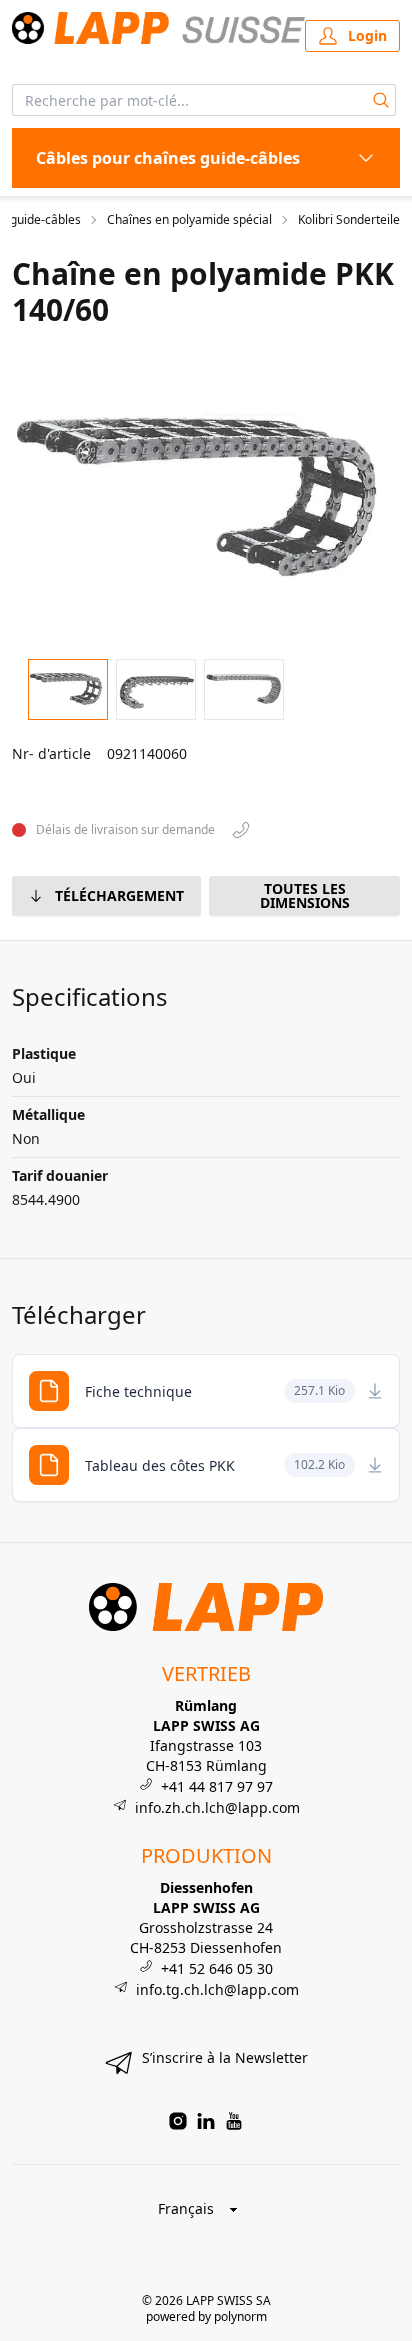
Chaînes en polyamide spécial (189, 220)
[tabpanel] (206, 497)
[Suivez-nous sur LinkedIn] (206, 2121)
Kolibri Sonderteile (349, 220)
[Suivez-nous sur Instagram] (178, 2121)
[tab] (68, 689)
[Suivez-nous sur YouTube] (234, 2121)
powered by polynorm (206, 2316)
